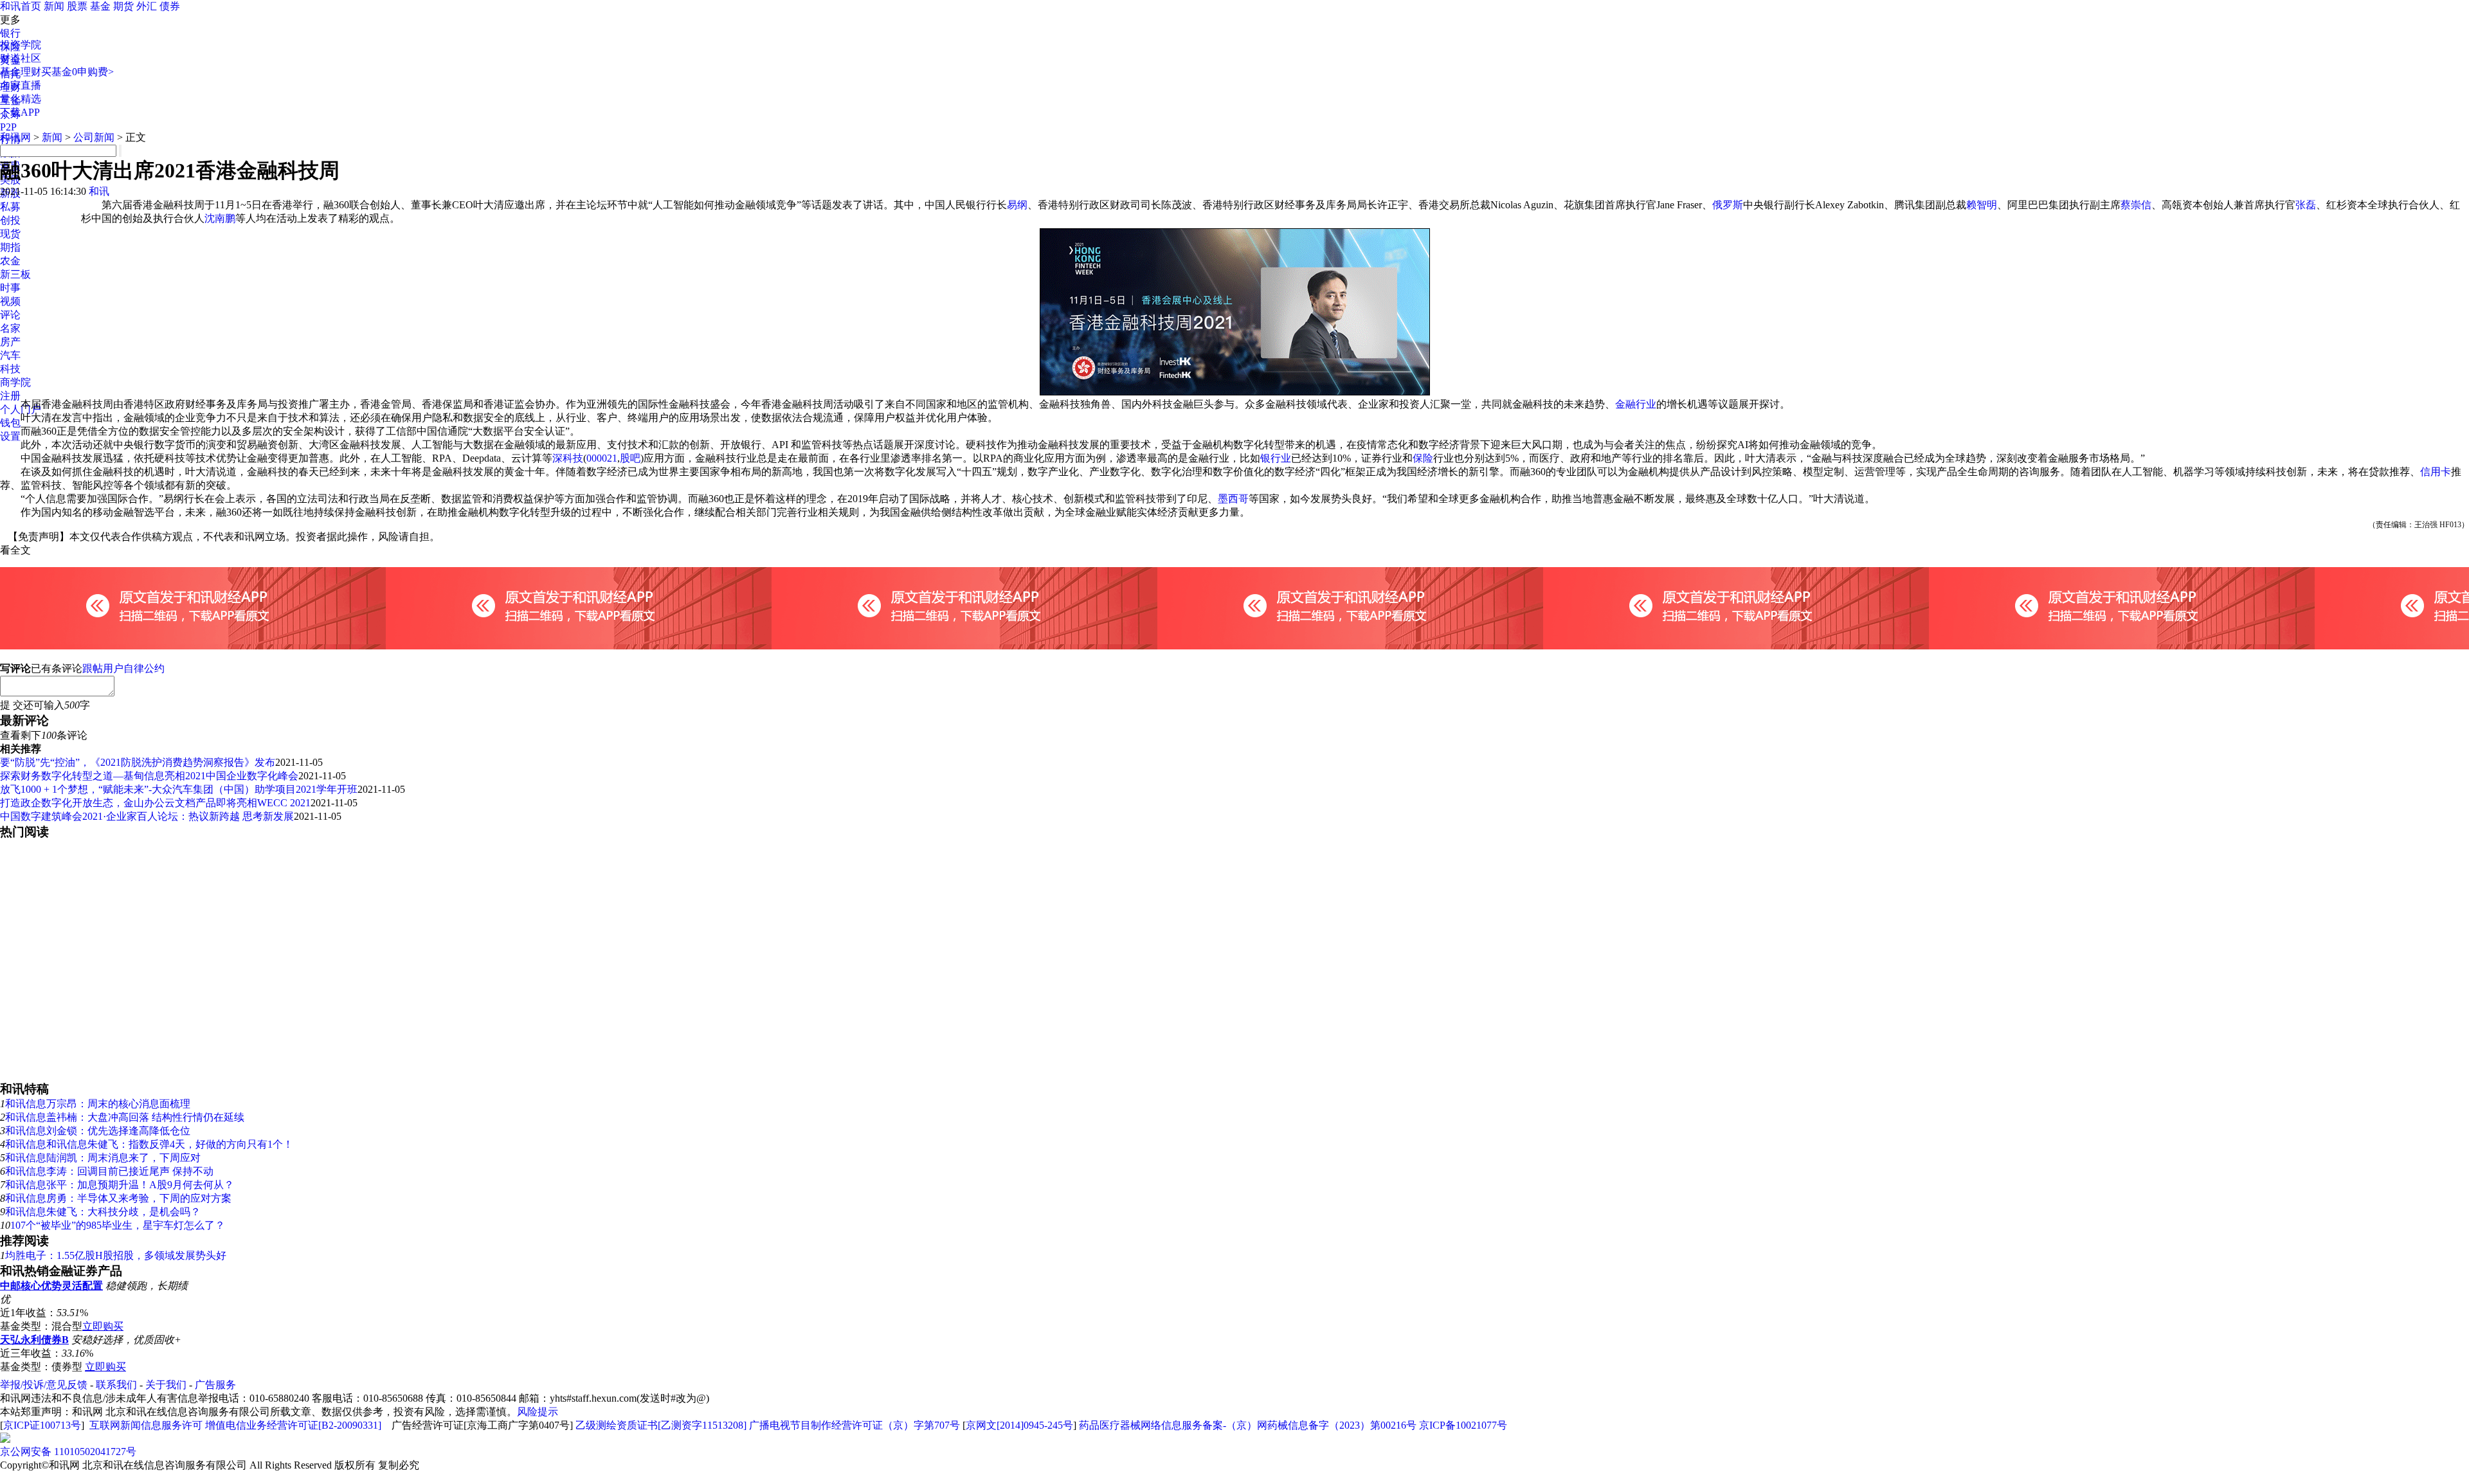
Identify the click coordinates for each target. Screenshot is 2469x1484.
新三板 (15, 274)
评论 (10, 315)
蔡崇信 (2136, 205)
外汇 (147, 6)
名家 (10, 328)
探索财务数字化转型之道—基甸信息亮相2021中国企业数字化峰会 (149, 776)
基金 (100, 6)
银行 (10, 33)
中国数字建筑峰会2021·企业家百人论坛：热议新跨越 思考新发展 (147, 816)
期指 (10, 247)
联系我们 (116, 1385)
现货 (10, 234)
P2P (8, 127)
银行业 (1276, 458)
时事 (10, 288)
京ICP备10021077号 (1463, 1425)
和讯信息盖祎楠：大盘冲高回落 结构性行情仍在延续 (125, 1117)
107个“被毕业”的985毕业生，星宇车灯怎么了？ (118, 1225)
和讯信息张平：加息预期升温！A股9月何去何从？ (120, 1185)
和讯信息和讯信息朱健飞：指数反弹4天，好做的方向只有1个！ (149, 1144)
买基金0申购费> (77, 72)
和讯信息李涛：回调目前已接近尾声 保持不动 (109, 1171)
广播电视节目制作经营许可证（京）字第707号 (855, 1425)
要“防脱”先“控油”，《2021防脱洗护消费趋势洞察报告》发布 (138, 762)
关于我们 (166, 1385)
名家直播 (21, 85)
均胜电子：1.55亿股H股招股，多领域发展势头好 (116, 1255)
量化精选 (21, 99)
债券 (170, 6)
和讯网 (15, 137)
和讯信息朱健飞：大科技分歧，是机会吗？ (103, 1212)
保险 (1423, 458)
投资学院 (21, 45)
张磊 (2306, 205)
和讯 (99, 191)
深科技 (568, 458)
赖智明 (1982, 205)
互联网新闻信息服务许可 (146, 1425)
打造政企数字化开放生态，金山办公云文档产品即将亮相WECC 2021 (155, 803)
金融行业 (1636, 404)
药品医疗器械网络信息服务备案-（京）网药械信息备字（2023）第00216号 (1248, 1425)
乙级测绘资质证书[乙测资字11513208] (661, 1425)
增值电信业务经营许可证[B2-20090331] (293, 1425)
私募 (10, 207)
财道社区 (21, 58)
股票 (77, 6)
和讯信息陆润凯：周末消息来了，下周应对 (103, 1158)
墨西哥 (1233, 499)
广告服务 (215, 1385)
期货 (123, 6)
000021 (602, 458)
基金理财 (21, 72)
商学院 (15, 382)
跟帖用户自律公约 (123, 668)
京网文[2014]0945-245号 (1019, 1425)
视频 (10, 301)
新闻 (54, 6)
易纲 (1017, 205)
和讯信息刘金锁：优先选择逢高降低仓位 (98, 1131)
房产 (10, 342)
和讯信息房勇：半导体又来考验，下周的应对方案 (118, 1198)
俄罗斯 (1728, 205)
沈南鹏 (220, 218)
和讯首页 (21, 6)
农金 (10, 261)
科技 (10, 369)
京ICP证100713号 (42, 1425)
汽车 (10, 355)
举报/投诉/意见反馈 (44, 1385)
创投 (10, 220)
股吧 (630, 458)
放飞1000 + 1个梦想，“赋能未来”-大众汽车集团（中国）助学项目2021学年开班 (179, 789)
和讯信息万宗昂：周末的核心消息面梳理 (98, 1104)
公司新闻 (94, 137)
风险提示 (538, 1412)
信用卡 (2436, 472)
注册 (10, 396)
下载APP (20, 112)
